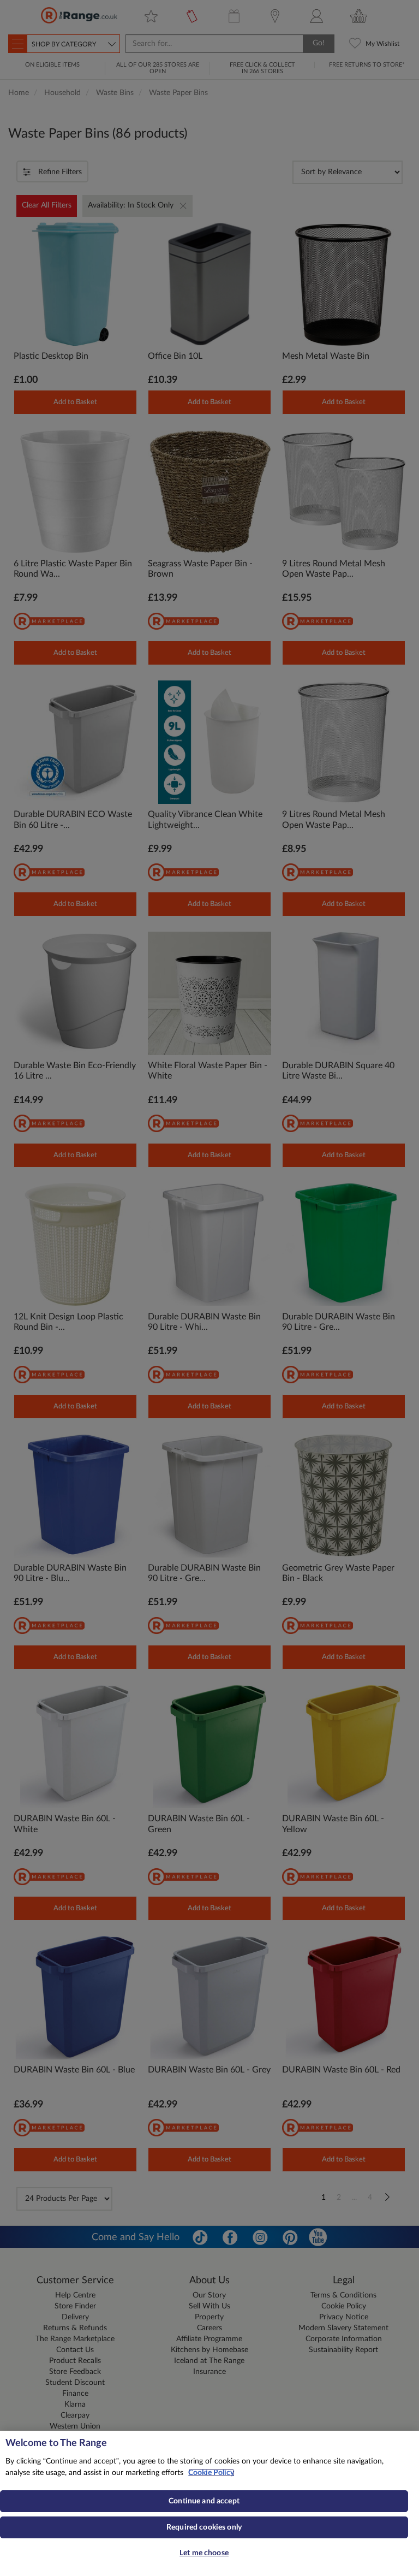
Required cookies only (204, 2527)
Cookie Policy (211, 2473)
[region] (209, 2503)
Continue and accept (204, 2501)
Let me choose (204, 2553)
